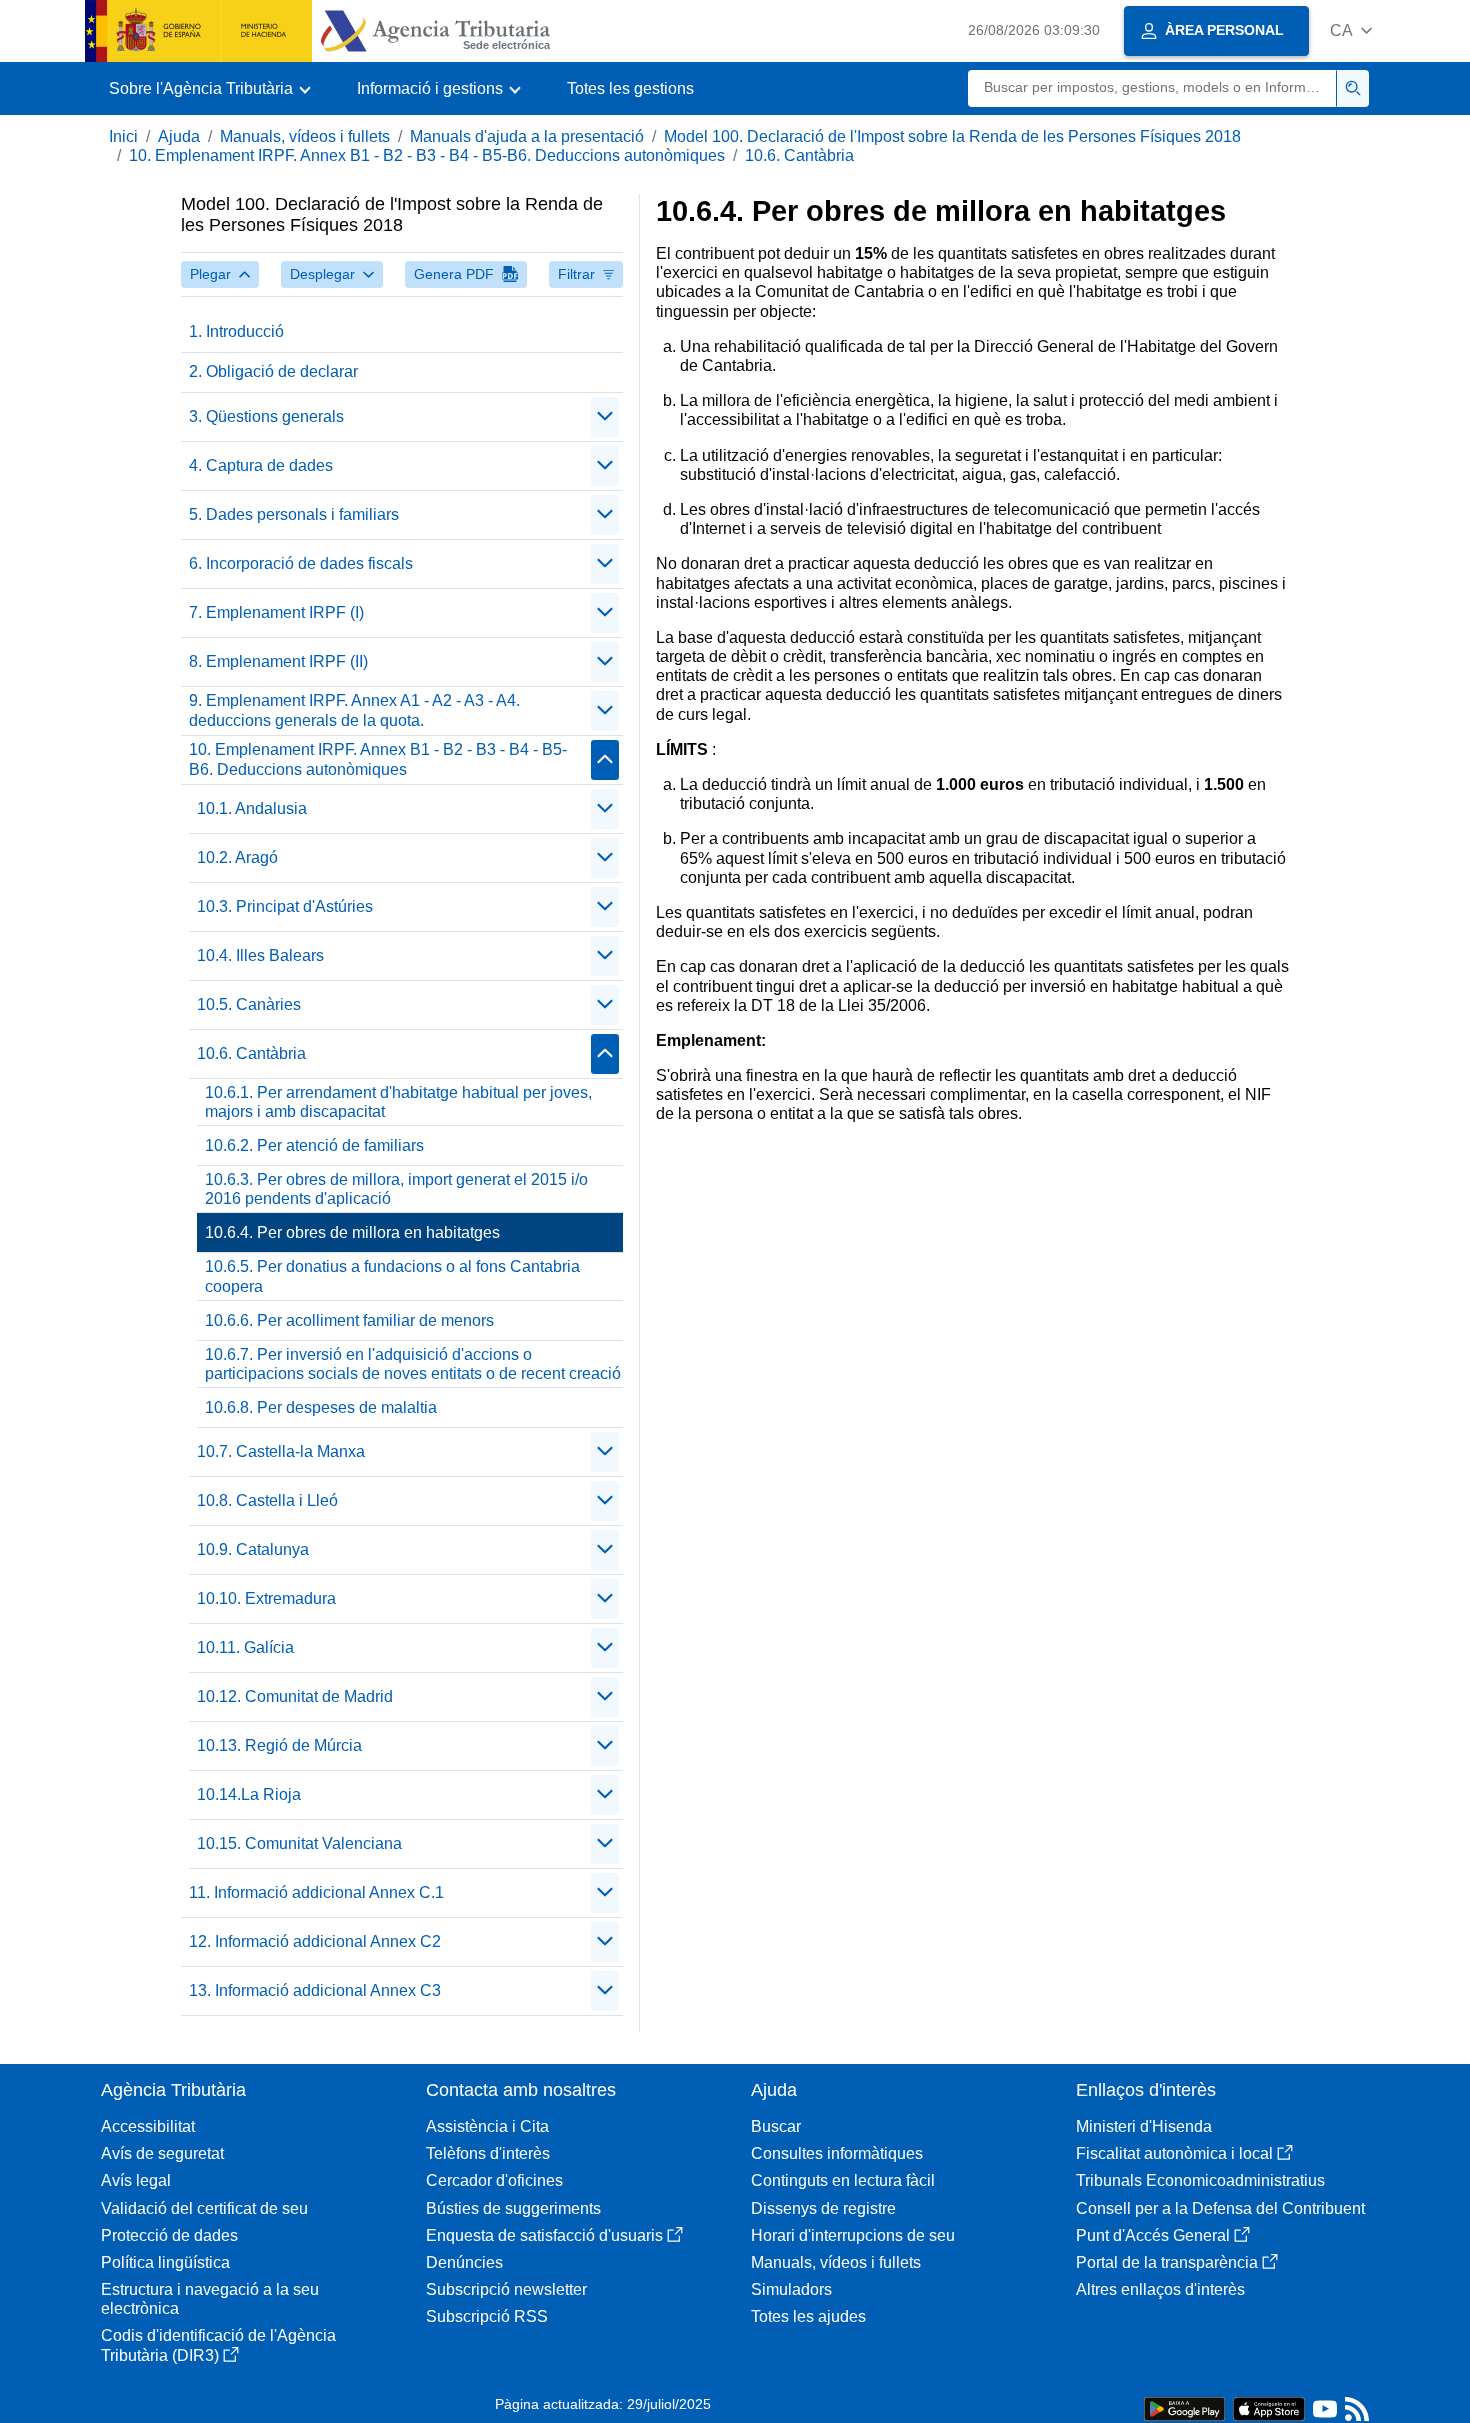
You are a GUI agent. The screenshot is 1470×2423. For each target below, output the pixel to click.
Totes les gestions (630, 88)
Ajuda (179, 136)
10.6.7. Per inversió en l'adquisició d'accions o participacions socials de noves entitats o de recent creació (413, 1364)
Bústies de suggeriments (513, 2208)
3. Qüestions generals (266, 416)
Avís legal (136, 2180)
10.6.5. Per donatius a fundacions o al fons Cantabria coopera (392, 1276)
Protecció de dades (169, 2235)
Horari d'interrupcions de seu (853, 2235)
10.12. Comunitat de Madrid (295, 1696)
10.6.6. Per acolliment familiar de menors (349, 1320)
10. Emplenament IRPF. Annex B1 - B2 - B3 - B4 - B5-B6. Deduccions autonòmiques (427, 155)
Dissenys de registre (823, 2208)
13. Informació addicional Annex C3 (315, 1990)
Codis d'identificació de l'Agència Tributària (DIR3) (218, 2345)
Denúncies (464, 2262)
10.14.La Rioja (249, 1794)
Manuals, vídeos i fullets (305, 136)
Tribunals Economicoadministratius (1200, 2180)
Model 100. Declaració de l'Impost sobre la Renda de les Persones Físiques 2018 (952, 136)
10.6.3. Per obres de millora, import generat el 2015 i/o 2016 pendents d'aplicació (396, 1189)
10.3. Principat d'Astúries (285, 906)
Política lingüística (165, 2262)
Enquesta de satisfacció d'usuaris (544, 2235)
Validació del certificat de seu (204, 2208)
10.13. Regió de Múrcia (279, 1745)
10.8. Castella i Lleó (267, 1500)
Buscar (776, 2126)
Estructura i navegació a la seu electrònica (210, 2299)
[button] (1351, 30)
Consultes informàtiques (837, 2153)
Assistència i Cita (487, 2126)
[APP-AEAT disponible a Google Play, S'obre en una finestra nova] (1184, 2407)
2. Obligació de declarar (273, 371)
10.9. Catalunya (253, 1549)
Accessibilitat (148, 2126)
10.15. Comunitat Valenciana (299, 1843)
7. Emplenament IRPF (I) (276, 612)
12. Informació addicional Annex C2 (315, 1941)
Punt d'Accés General (1153, 2235)
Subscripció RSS (487, 2316)
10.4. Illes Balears (260, 955)
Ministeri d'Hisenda (1144, 2126)
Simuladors (791, 2289)
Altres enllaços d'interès (1160, 2289)
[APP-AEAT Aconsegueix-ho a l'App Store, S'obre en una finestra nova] (1269, 2407)
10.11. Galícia (245, 1647)
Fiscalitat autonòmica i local (1174, 2153)
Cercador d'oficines (494, 2180)
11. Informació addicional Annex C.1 (316, 1892)
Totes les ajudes (808, 2316)
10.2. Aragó (237, 857)
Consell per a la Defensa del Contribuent (1220, 2208)
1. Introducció (236, 331)
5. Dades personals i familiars (294, 514)
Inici (123, 136)
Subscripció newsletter (506, 2289)
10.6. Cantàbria (799, 155)
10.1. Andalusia (252, 808)
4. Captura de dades (261, 465)
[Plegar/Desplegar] (605, 417)
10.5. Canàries (249, 1004)
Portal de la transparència (1167, 2262)
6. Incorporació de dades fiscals (301, 563)
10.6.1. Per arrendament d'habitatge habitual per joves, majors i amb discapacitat (398, 1102)
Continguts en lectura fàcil (843, 2180)
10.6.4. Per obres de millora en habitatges (352, 1232)
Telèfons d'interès (488, 2153)
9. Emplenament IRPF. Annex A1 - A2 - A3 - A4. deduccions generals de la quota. (354, 710)
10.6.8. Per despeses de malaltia (321, 1407)
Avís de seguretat (162, 2153)
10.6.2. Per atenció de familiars (314, 1145)
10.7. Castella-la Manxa (281, 1451)
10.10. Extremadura (266, 1598)
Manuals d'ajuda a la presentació (527, 136)
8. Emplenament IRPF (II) (278, 661)
